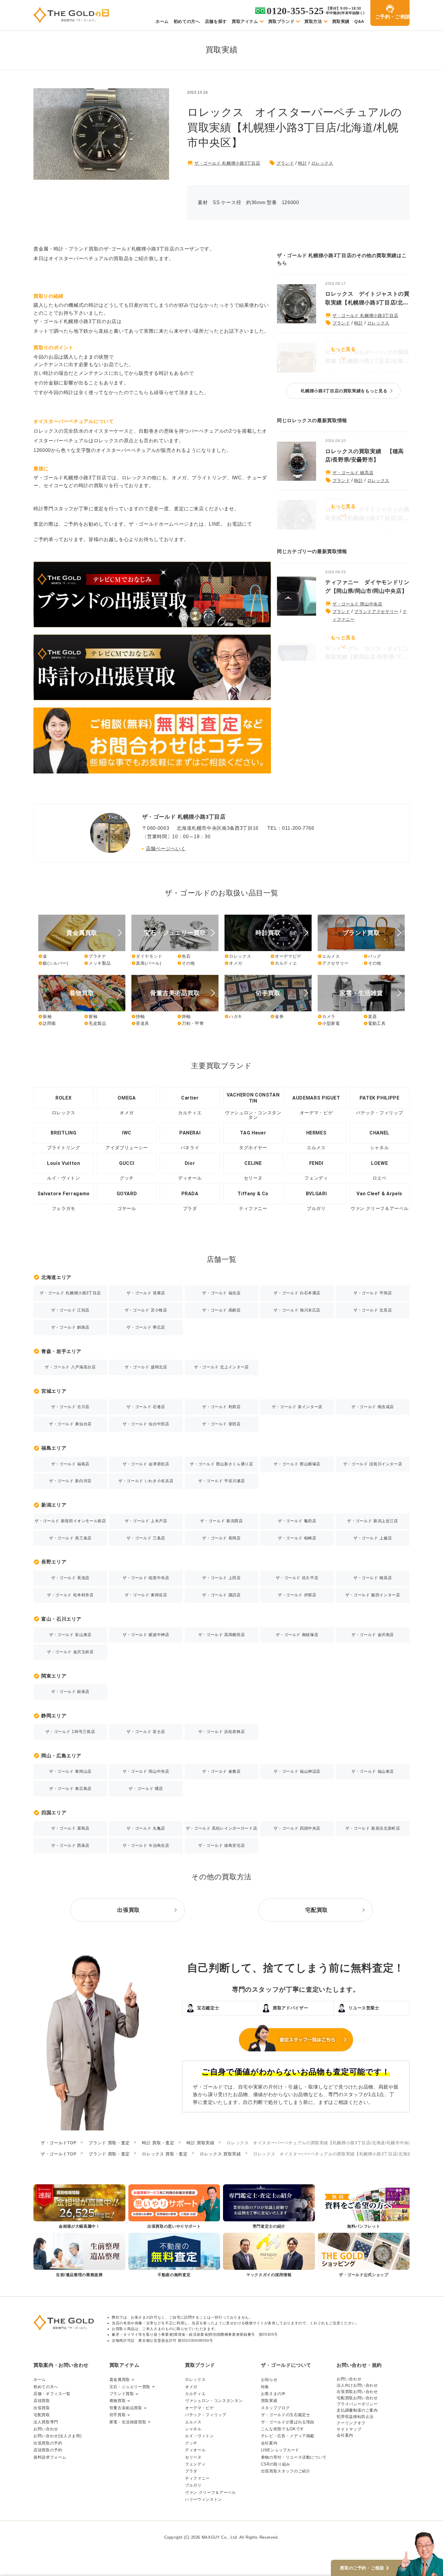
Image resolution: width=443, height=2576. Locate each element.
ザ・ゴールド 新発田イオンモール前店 (70, 1521)
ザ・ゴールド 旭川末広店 (297, 1310)
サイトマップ (349, 2429)
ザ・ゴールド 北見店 (373, 1310)
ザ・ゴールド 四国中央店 (297, 1828)
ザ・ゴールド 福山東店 (373, 1771)
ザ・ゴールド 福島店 (70, 1464)
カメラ (327, 1016)
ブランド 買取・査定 (109, 2143)
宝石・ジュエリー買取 (130, 2387)
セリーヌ (193, 2457)
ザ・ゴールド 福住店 (221, 1293)
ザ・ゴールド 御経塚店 (297, 1635)
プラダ (191, 2471)
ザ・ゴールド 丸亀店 (146, 1828)
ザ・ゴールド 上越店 (373, 1538)
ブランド (285, 163)
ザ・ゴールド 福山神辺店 (297, 1771)
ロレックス (322, 163)
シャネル (193, 2429)
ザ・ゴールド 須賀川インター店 (373, 1464)
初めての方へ (187, 21)
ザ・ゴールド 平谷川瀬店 (222, 1481)
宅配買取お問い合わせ (357, 2398)
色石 (184, 956)
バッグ (372, 956)
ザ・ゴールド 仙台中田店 (146, 1424)
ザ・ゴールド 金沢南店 (373, 1635)
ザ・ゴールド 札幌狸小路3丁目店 (227, 163)
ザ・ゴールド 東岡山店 (70, 1771)
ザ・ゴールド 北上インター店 (222, 1367)
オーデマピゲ (286, 956)
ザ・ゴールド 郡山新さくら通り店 (221, 1464)
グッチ (191, 2443)
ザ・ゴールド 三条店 (146, 1538)
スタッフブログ (275, 2408)
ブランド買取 (122, 2394)
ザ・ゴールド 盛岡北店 (146, 1367)
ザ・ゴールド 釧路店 (70, 1327)
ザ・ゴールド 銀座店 (70, 1692)
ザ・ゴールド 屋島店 (70, 1828)
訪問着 (47, 1023)
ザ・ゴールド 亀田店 (297, 1521)
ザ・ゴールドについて (286, 2365)
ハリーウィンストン (204, 2499)
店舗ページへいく (166, 849)
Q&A (359, 21)
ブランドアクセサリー (376, 611)
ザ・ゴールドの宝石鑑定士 (286, 2415)
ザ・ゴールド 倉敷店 (221, 1771)
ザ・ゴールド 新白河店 (70, 1481)
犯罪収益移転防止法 (355, 2417)
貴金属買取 (120, 2380)
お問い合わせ (46, 2429)
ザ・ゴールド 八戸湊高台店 (70, 1367)
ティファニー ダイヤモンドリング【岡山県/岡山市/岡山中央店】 (367, 587)
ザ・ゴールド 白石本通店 (297, 1293)
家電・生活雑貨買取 (128, 2422)
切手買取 (118, 2415)
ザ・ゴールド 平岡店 (373, 1293)
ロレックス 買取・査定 (165, 2154)
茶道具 (140, 1023)
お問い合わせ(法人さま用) (57, 2436)
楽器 (370, 1016)
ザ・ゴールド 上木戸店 (146, 1521)
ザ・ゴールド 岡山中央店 (357, 604)
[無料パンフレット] (364, 2207)
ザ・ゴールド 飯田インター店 (373, 1595)
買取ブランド (281, 21)
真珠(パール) (146, 963)
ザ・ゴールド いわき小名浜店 (146, 1481)
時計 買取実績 (200, 2143)
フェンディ (195, 2464)
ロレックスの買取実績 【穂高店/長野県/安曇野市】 (364, 456)
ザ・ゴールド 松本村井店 (70, 1595)
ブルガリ (193, 2485)
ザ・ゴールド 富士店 (146, 1732)
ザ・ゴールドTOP (59, 2143)
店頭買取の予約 (48, 2450)
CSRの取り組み (276, 2464)
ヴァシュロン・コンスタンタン (214, 2401)
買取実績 (341, 21)
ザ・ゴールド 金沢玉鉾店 (70, 1652)
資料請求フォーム (50, 2457)
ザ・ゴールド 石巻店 (146, 1407)
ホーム (162, 21)
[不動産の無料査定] (174, 2256)
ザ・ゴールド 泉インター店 (297, 1407)
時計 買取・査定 (158, 2143)
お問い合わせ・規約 (359, 2365)
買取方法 (313, 21)
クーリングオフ (351, 2423)
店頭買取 (42, 2401)
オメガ (233, 963)
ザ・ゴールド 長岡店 (221, 1538)
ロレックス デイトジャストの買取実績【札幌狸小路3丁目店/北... (367, 298)
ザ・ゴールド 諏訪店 (221, 1595)
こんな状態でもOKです (283, 2429)
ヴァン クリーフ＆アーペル (210, 2492)
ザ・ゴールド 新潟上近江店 (372, 1521)
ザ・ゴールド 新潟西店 (221, 1521)
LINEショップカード (280, 2450)
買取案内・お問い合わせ (61, 2365)
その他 (186, 963)
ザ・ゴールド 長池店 (70, 1578)
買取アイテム (245, 21)
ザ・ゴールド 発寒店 (146, 1293)
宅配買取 (42, 2415)
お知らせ (269, 2380)
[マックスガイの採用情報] (269, 2256)
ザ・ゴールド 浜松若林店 (222, 1732)
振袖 (45, 1016)
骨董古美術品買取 (126, 2408)
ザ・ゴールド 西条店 (70, 1845)
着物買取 (118, 2401)
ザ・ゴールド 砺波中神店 (146, 1635)
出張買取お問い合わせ (357, 2392)
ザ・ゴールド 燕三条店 (70, 1538)
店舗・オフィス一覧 (52, 2394)
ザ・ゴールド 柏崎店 (297, 1538)
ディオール (195, 2450)
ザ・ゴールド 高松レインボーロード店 (222, 1828)
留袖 (91, 1016)
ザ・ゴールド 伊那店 (297, 1595)
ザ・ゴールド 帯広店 (146, 1327)
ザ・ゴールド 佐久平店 (297, 1578)
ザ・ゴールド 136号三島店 (70, 1732)
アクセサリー (333, 963)
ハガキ (233, 1016)
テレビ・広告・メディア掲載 (288, 2436)
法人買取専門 (46, 2422)
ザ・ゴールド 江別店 (70, 1310)
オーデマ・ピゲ (199, 2408)
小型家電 (329, 1023)
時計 (302, 163)
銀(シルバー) (53, 963)
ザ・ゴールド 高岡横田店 (222, 1635)
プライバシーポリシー (357, 2404)
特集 (265, 2387)
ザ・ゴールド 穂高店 (353, 473)
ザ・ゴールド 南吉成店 (373, 1407)
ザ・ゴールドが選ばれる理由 (288, 2422)
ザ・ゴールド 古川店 (70, 1407)
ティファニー (197, 2478)
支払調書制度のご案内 (357, 2410)
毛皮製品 (95, 1023)
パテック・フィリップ (206, 2415)
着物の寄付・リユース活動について (294, 2457)
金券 (277, 1016)
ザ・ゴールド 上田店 (221, 1578)
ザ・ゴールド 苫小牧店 (146, 1310)
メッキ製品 (97, 963)
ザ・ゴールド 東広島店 (70, 1789)
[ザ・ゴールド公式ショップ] (364, 2256)
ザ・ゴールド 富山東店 (70, 1635)
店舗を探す (216, 21)
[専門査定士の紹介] (269, 2207)
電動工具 (375, 1023)
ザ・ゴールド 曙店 (146, 1789)
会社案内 (269, 2443)
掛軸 (138, 1016)
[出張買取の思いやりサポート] (174, 2207)
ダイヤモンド (147, 956)
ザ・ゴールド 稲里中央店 (146, 1578)
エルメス (329, 956)
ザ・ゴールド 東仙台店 (70, 1424)
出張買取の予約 (48, 2443)
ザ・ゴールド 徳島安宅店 (222, 1845)
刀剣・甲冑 (190, 1023)
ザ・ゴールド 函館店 (221, 1310)
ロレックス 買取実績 (220, 2154)
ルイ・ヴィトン (199, 2436)
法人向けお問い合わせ (357, 2385)
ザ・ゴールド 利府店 (221, 1407)
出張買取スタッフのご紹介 (286, 2471)
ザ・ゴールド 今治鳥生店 (146, 1845)
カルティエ (284, 963)
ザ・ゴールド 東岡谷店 (146, 1595)
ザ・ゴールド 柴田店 (221, 1424)
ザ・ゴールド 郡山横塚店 (297, 1464)
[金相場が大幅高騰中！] (79, 2207)
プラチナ (95, 956)
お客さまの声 (273, 2394)
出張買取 (42, 2408)
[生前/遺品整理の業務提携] (79, 2256)
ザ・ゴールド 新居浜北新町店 (373, 1828)
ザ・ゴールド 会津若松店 (146, 1464)
